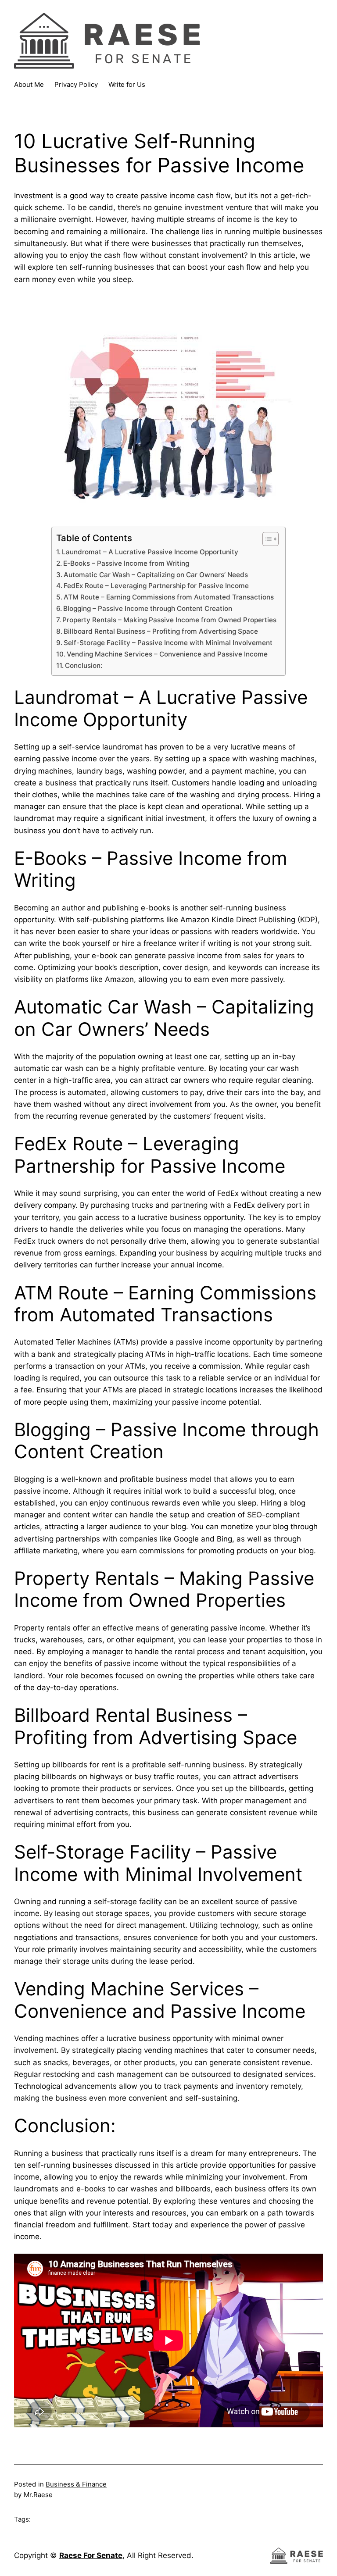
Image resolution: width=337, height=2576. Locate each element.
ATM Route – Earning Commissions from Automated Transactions (169, 597)
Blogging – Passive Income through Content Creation (148, 608)
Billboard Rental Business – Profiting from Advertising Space (161, 631)
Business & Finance (76, 2484)
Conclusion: (84, 665)
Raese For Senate (91, 2555)
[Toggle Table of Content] (266, 539)
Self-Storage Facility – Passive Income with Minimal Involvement (168, 643)
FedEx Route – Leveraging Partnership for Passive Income (156, 586)
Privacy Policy (76, 84)
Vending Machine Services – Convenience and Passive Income (167, 654)
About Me (29, 84)
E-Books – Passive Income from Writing (126, 563)
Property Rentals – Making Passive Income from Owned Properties (169, 620)
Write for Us (127, 84)
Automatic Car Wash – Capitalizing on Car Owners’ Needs (156, 575)
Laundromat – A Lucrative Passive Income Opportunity (150, 552)
